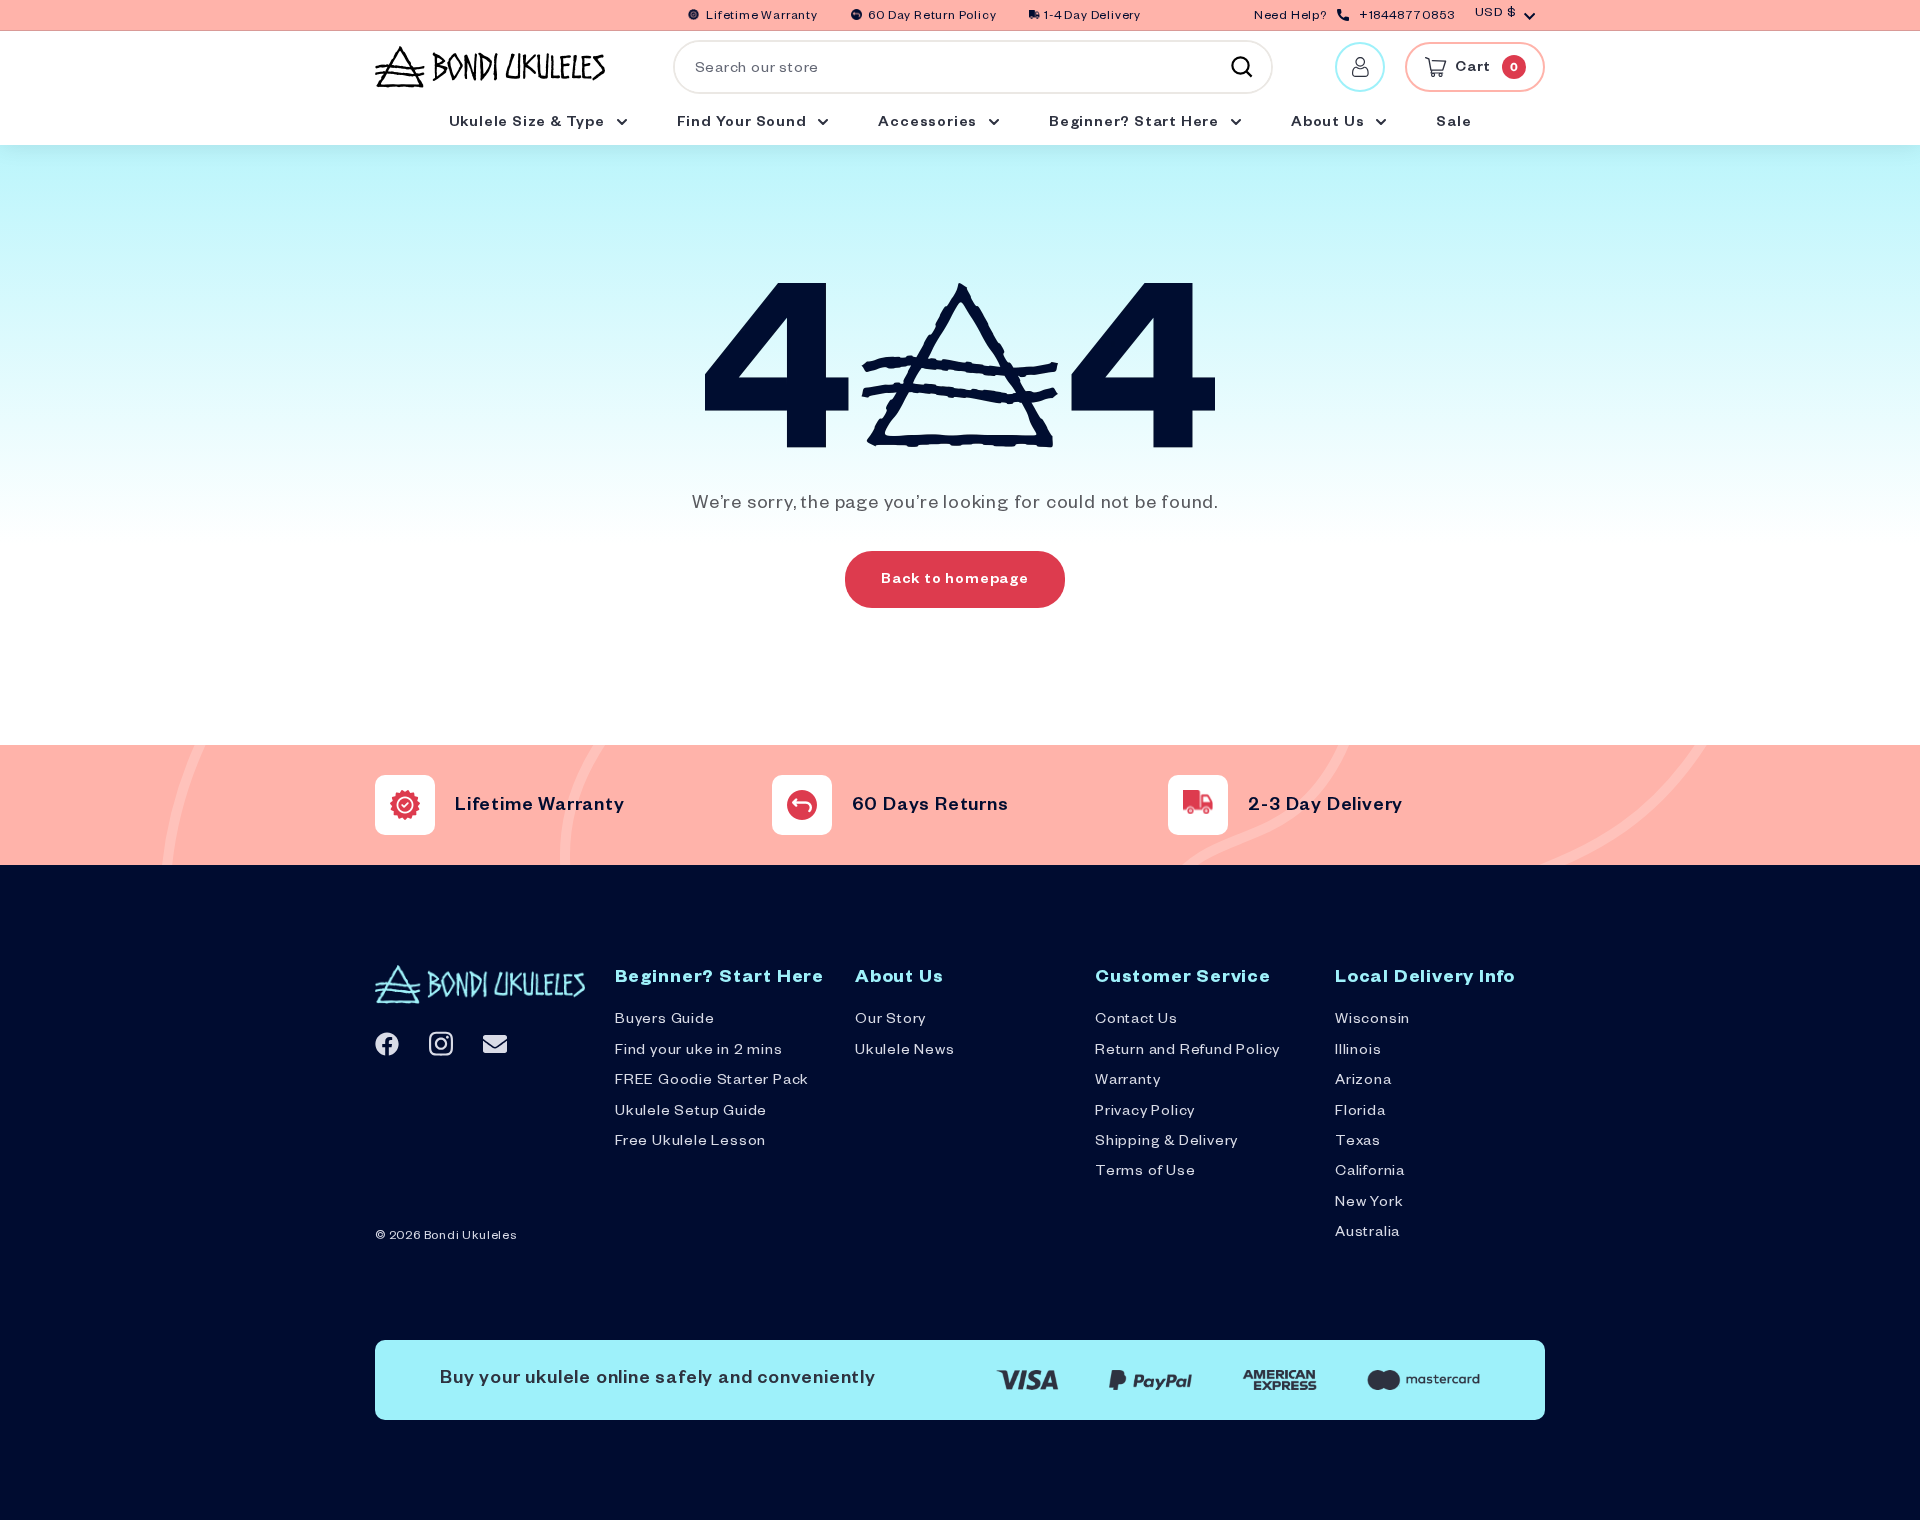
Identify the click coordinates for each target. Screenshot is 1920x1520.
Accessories (929, 124)
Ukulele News (905, 1052)
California (1370, 1173)
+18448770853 (1407, 17)
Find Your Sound (744, 124)
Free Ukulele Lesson (690, 1143)
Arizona (1363, 1082)
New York (1369, 1204)
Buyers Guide (665, 1021)
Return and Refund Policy (1187, 1052)
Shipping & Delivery (1166, 1143)
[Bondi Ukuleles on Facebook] (387, 1044)
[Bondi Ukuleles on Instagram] (441, 1043)
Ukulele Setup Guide (691, 1113)
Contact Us (1136, 1021)
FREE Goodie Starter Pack (712, 1082)
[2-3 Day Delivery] (1198, 805)
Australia (1367, 1234)
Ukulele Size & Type (529, 124)
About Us (1329, 124)
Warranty (1127, 1082)
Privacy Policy (1145, 1113)
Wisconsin (1372, 1021)
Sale (1453, 124)
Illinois (1358, 1052)
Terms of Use (1145, 1173)
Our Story (890, 1021)
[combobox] (973, 67)
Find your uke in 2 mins (698, 1052)
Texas (1358, 1143)
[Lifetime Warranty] (405, 805)
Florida (1360, 1113)
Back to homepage (955, 581)
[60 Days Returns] (802, 805)
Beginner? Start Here (1136, 124)
